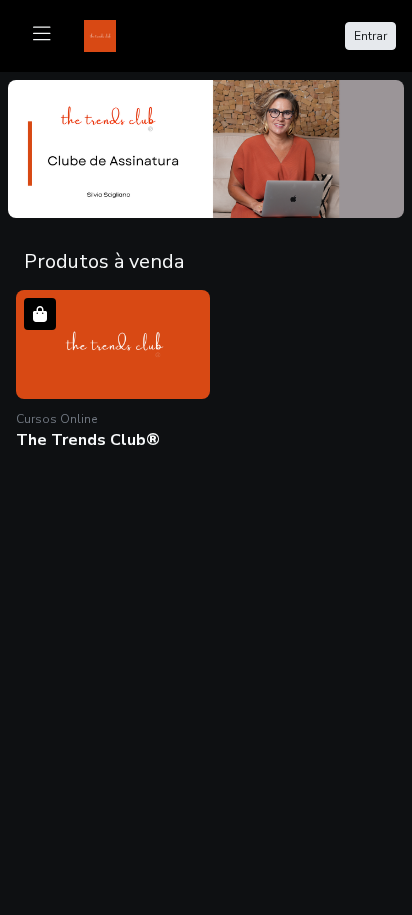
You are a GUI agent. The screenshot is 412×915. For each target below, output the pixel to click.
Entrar (370, 36)
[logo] (112, 34)
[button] (113, 372)
